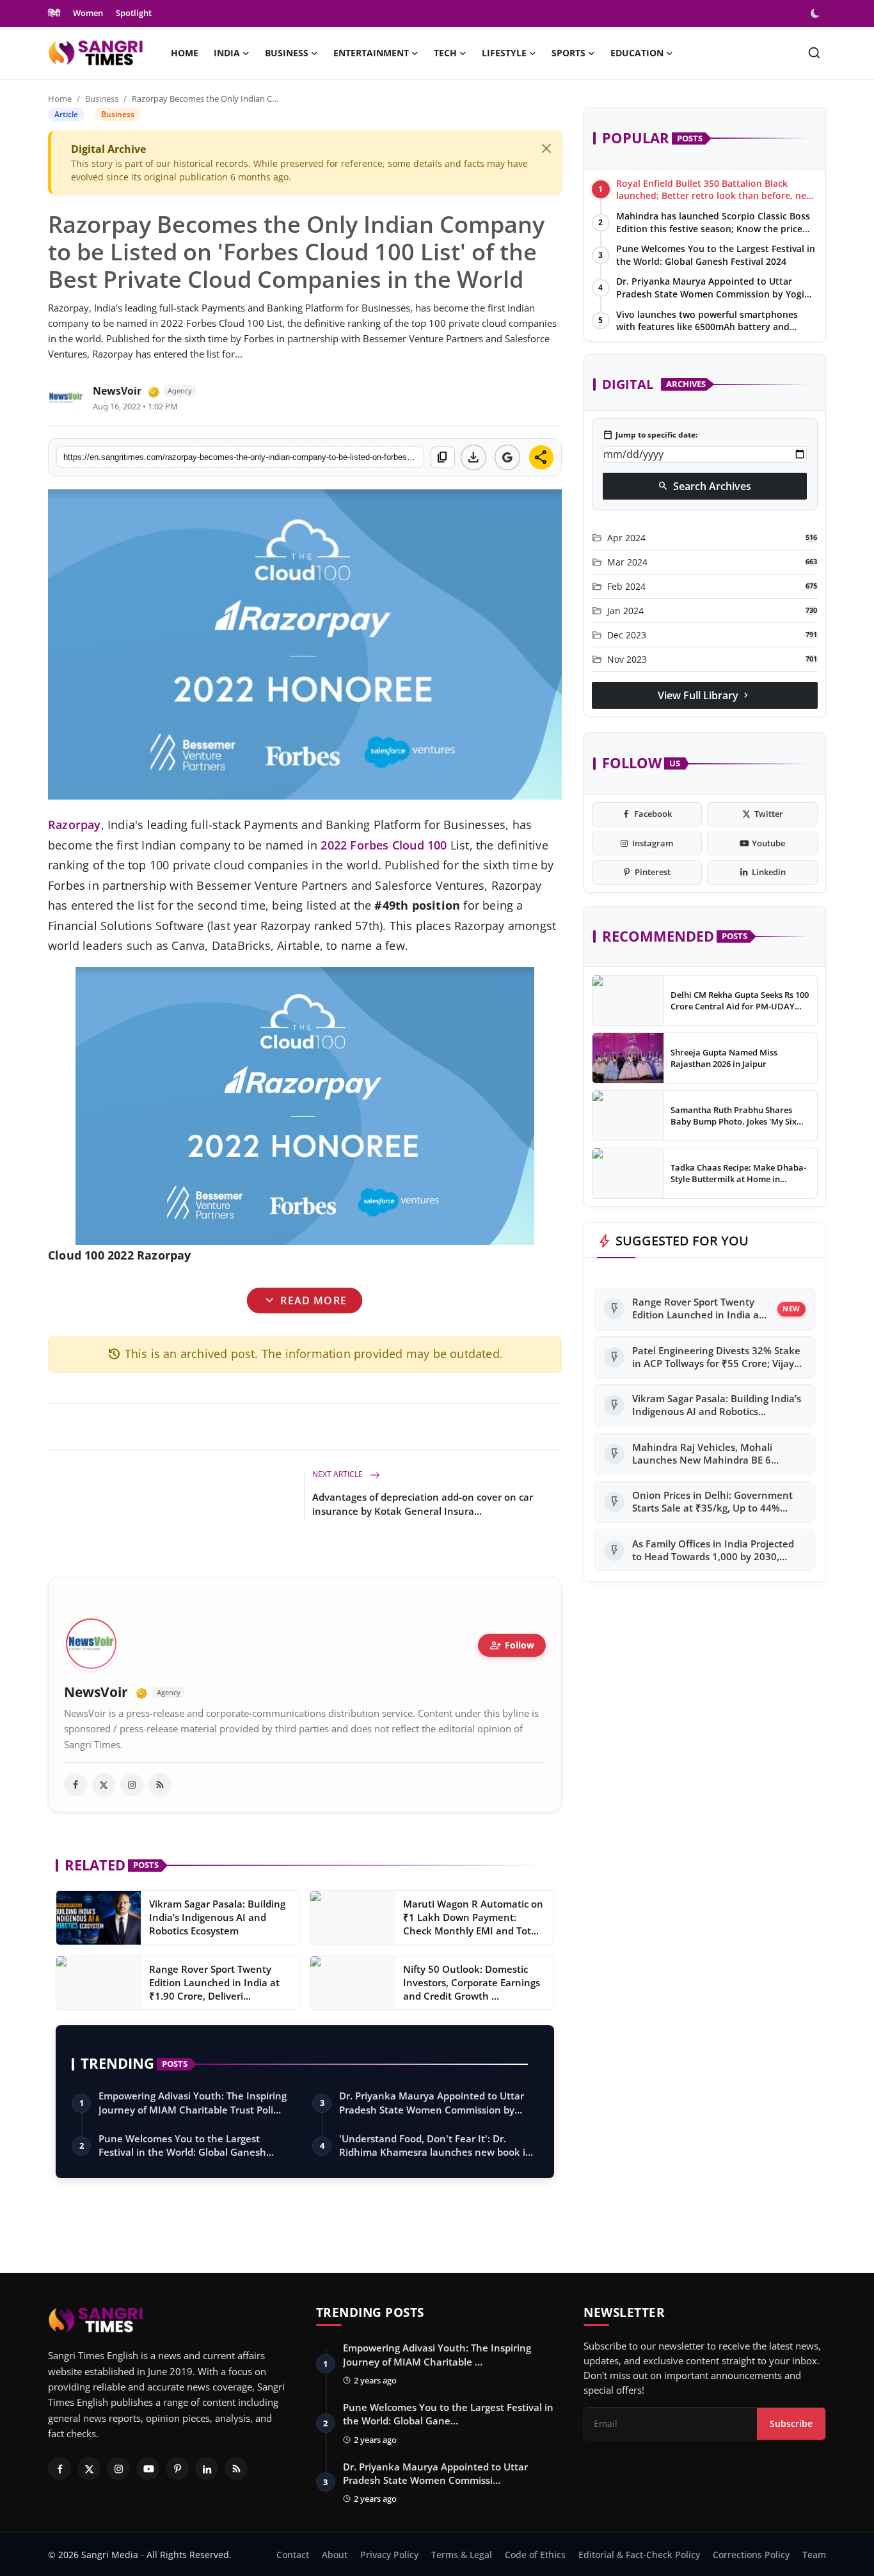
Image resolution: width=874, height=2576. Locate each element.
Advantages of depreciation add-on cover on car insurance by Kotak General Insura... (423, 1504)
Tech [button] (445, 53)
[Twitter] (89, 2469)
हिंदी (54, 13)
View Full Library (704, 695)
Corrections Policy (751, 2555)
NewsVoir (117, 391)
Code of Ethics (535, 2555)
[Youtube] (148, 2469)
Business (102, 99)
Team (814, 2555)
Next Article (338, 1474)
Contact (293, 2555)
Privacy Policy (389, 2555)
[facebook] (75, 1785)
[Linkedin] (207, 2469)
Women (88, 13)
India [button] (227, 53)
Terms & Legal (462, 2555)
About (335, 2555)
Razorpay (75, 825)
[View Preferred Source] (507, 457)
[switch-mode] (816, 13)
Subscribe (791, 2423)
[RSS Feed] (160, 1785)
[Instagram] (118, 2469)
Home (185, 53)
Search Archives (704, 486)
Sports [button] (568, 53)
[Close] (546, 148)
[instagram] (132, 1785)
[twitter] (104, 1785)
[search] (814, 53)
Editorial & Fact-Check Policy (639, 2555)
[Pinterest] (177, 2469)
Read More (305, 1300)
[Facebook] (60, 2469)
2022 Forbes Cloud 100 (384, 845)
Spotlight (134, 13)
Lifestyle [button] (504, 53)
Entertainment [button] (371, 53)
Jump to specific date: (650, 435)
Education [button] (637, 53)
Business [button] (287, 53)
